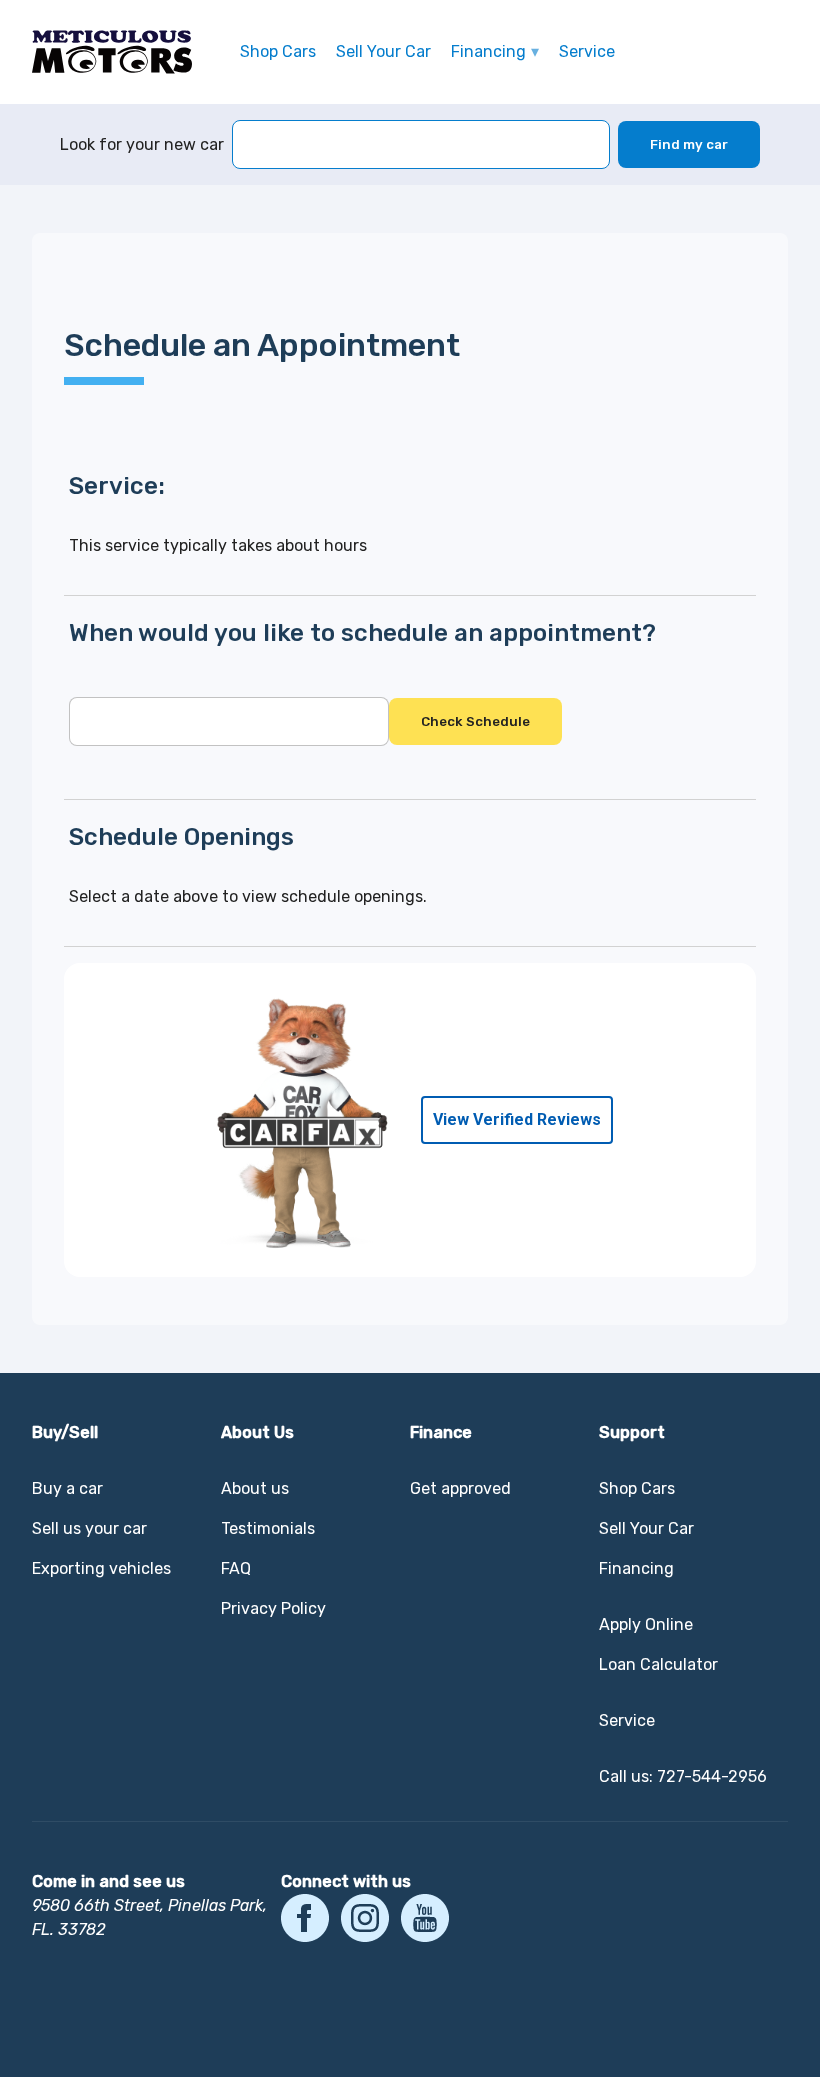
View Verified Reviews (517, 1119)
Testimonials (268, 1528)
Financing (488, 51)
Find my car (689, 144)
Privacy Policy (273, 1608)
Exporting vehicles (101, 1568)
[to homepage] (112, 52)
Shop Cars (278, 51)
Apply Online (646, 1624)
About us (255, 1488)
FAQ (236, 1568)
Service (587, 51)
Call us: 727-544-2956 (683, 1776)
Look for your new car (142, 144)
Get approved (460, 1488)
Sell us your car (89, 1528)
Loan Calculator (658, 1664)
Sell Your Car (383, 51)
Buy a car (67, 1488)
